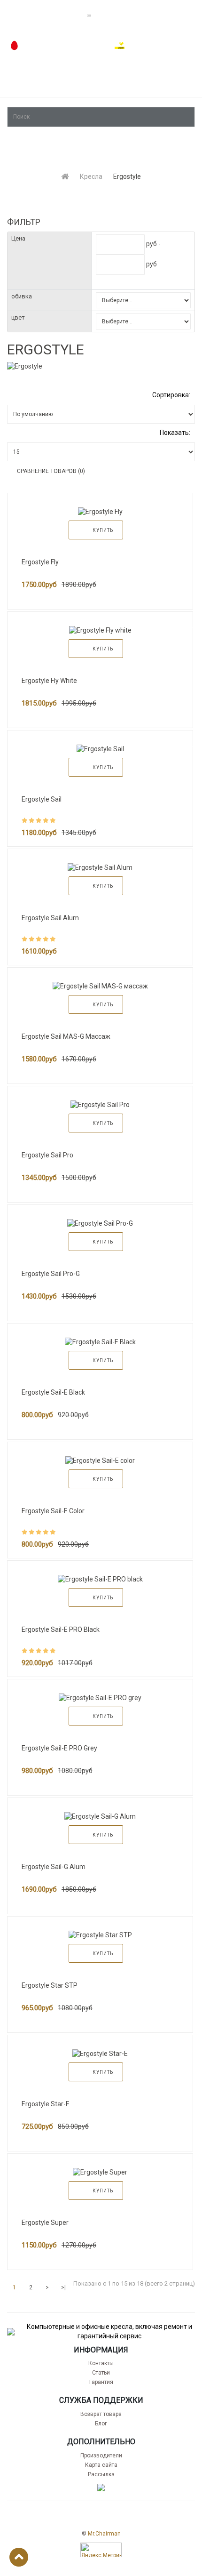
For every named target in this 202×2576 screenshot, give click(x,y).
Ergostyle (127, 177)
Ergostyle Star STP (50, 1985)
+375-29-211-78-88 (53, 46)
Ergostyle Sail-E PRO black (61, 1629)
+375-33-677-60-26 (159, 46)
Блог (101, 2424)
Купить (103, 530)
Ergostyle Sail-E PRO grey (59, 1748)
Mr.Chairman (104, 2534)
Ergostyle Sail (42, 799)
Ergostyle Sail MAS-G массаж (66, 1036)
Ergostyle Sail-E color (53, 1511)
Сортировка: (171, 395)
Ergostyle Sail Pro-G (51, 1274)
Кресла (91, 177)
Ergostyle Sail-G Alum (54, 1867)
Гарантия (101, 2382)
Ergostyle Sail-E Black (53, 1392)
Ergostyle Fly (40, 562)
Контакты (101, 2363)
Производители (101, 2456)
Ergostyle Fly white (49, 681)
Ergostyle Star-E (46, 2104)
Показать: (175, 433)
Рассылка (101, 2474)
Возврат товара (101, 2414)
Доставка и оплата (106, 91)
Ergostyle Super (45, 2223)
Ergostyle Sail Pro (47, 1155)
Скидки (182, 91)
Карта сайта (101, 2465)
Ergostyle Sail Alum (50, 918)
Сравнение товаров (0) (51, 471)
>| (63, 2287)
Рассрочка (25, 91)
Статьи (101, 2373)
